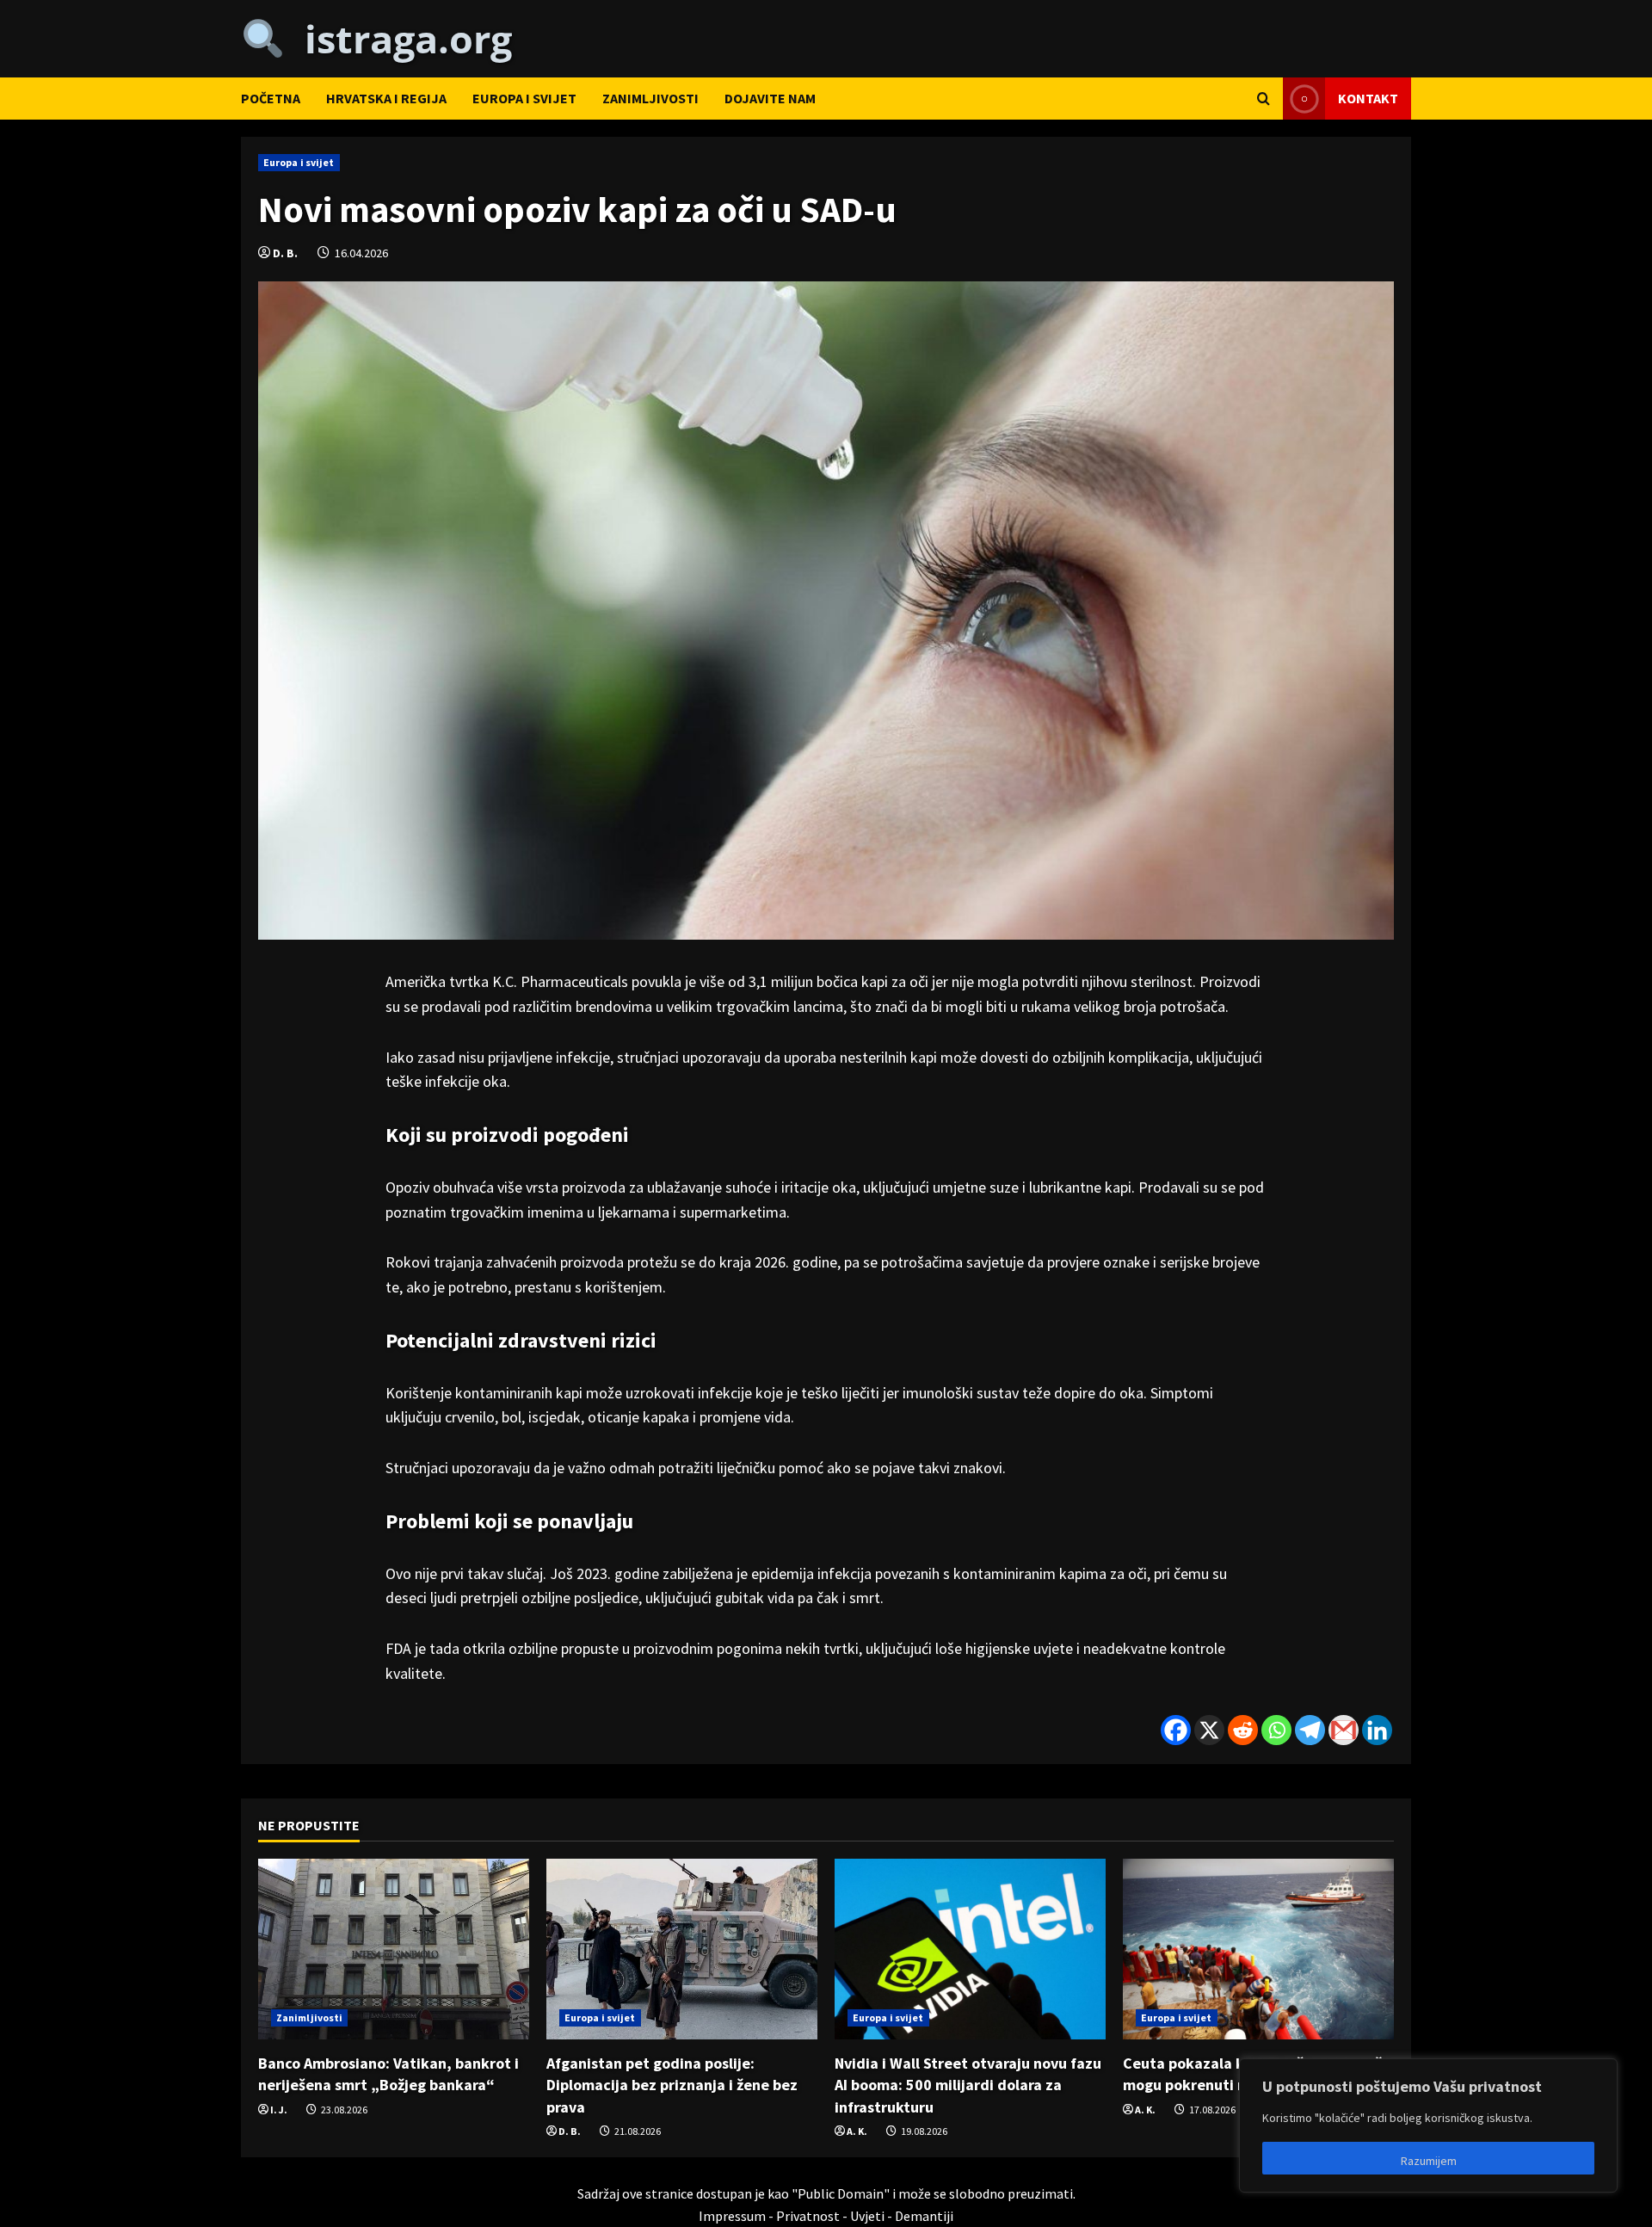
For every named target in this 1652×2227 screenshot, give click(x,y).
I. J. (279, 2110)
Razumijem (1429, 2161)
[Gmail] (1344, 1730)
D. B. (285, 253)
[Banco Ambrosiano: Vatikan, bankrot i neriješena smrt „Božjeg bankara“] (394, 1949)
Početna (271, 98)
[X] (1209, 1730)
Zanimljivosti (650, 98)
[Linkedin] (1377, 1730)
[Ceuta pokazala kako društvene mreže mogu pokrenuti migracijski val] (1258, 1949)
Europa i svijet (524, 98)
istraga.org (398, 38)
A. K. (857, 2131)
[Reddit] (1243, 1730)
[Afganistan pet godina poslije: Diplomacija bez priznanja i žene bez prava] (682, 1949)
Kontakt (1368, 97)
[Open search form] (1264, 99)
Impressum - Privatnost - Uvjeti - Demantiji (826, 2216)
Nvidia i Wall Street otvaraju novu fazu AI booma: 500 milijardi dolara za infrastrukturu (968, 2085)
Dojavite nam (770, 98)
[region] (1428, 2125)
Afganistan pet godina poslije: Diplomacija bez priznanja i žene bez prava (672, 2085)
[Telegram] (1310, 1730)
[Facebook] (1176, 1730)
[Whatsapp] (1276, 1730)
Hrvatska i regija (386, 98)
